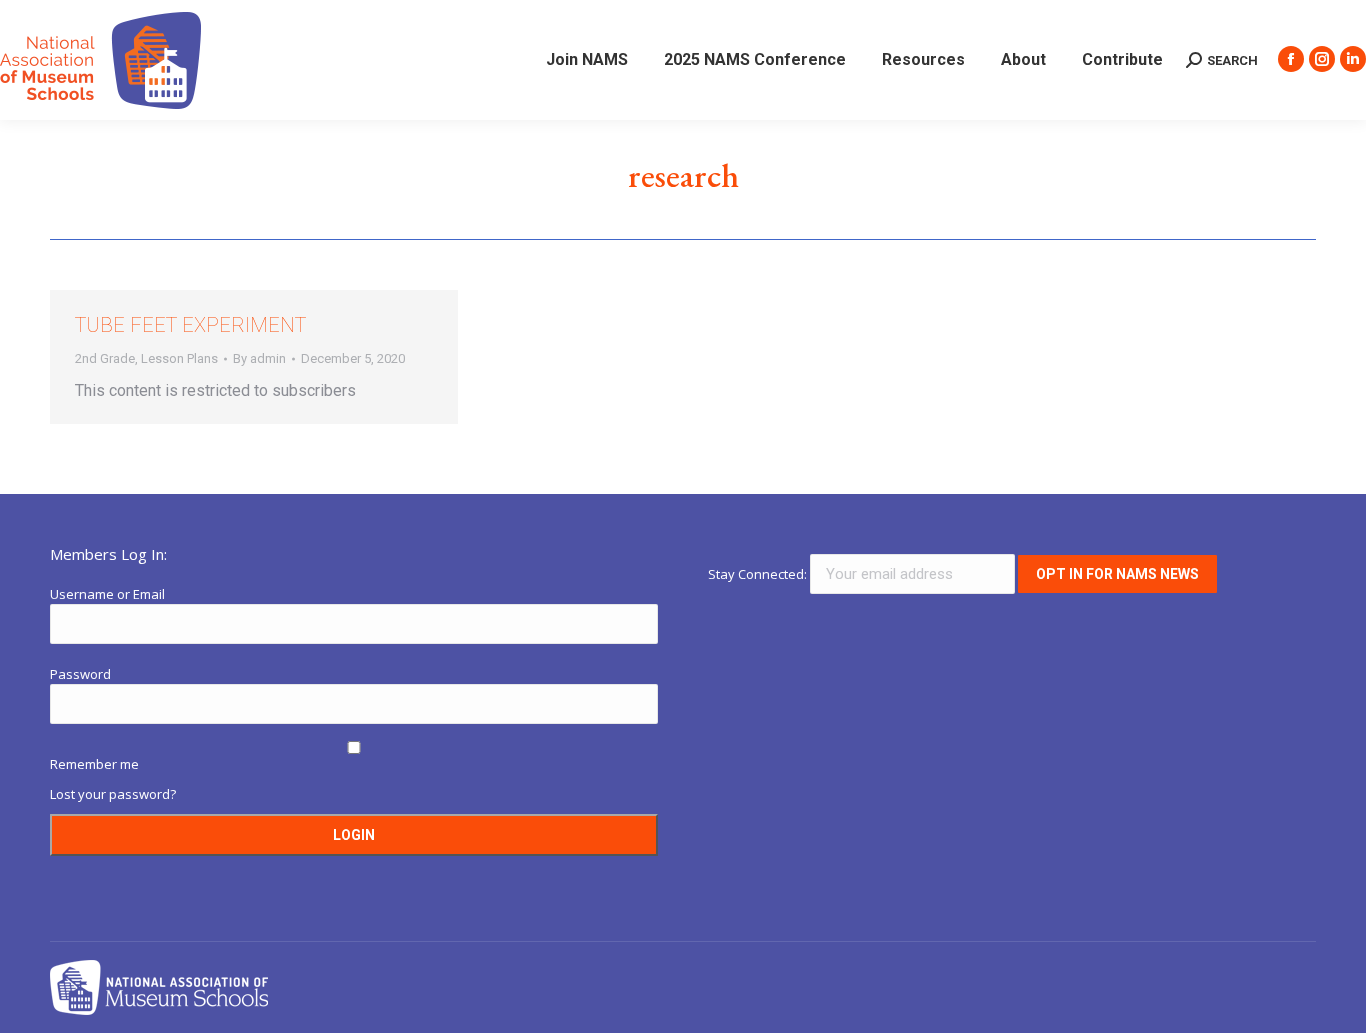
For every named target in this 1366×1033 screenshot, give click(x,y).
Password (80, 674)
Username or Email (107, 594)
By (259, 358)
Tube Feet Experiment (190, 325)
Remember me (94, 764)
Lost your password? (113, 794)
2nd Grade (105, 358)
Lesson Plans (179, 358)
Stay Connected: (759, 574)
